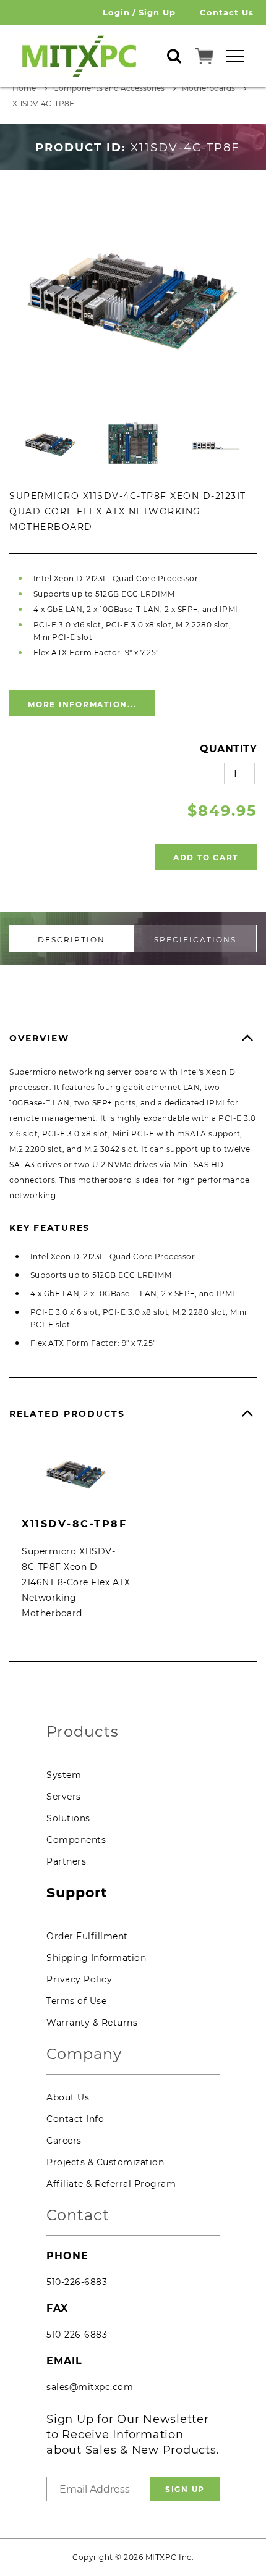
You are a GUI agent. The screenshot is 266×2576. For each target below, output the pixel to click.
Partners (66, 1861)
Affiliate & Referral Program (111, 2184)
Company (84, 2054)
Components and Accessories (109, 88)
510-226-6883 (77, 2282)
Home (24, 88)
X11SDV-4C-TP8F (43, 103)
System (64, 1775)
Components (76, 1840)
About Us (68, 2097)
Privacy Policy (79, 1979)
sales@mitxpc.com (90, 2387)
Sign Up (157, 12)
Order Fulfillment (87, 1936)
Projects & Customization (105, 2162)
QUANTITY (228, 749)
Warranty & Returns (92, 2023)
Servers (64, 1797)
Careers (64, 2141)
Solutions (68, 1818)
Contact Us (227, 12)
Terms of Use (76, 2001)
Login (116, 12)
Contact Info (75, 2119)
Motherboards (208, 88)
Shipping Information (96, 1958)
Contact (78, 2216)
